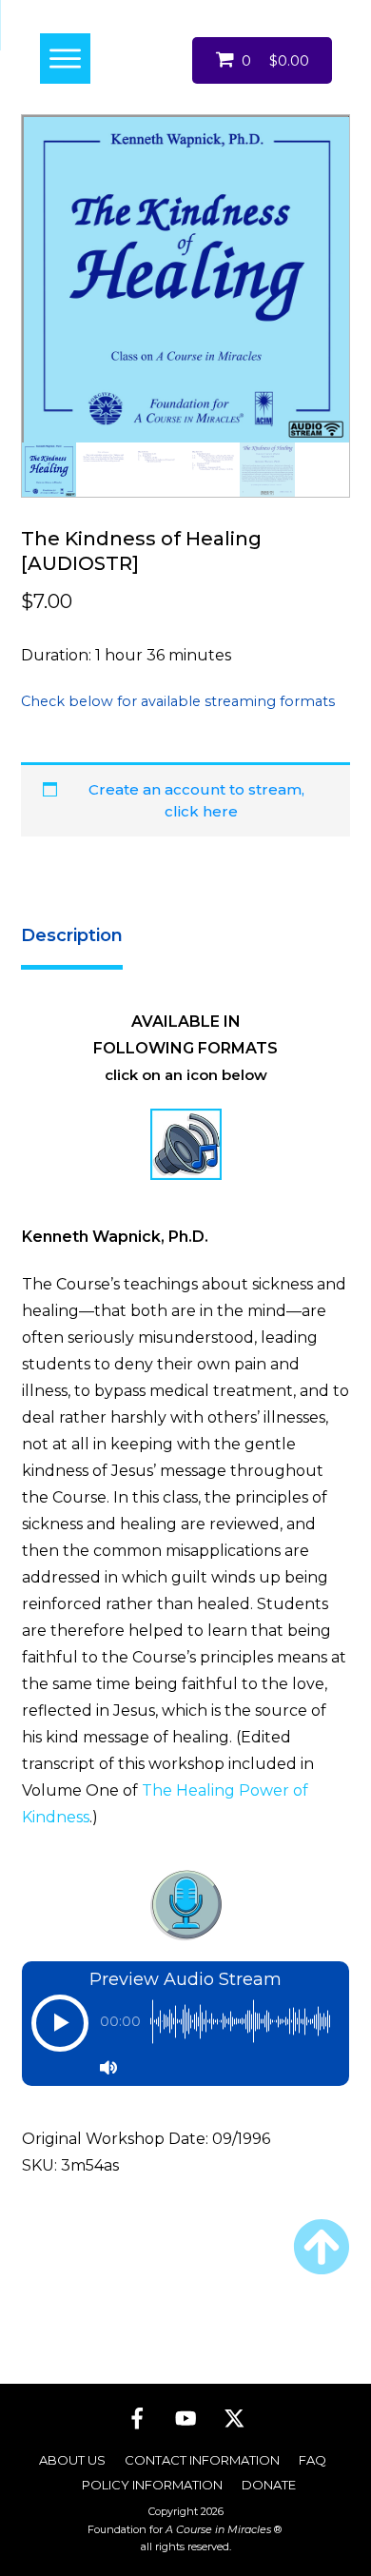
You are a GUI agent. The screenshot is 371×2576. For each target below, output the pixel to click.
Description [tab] (72, 935)
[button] (60, 2033)
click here (201, 811)
